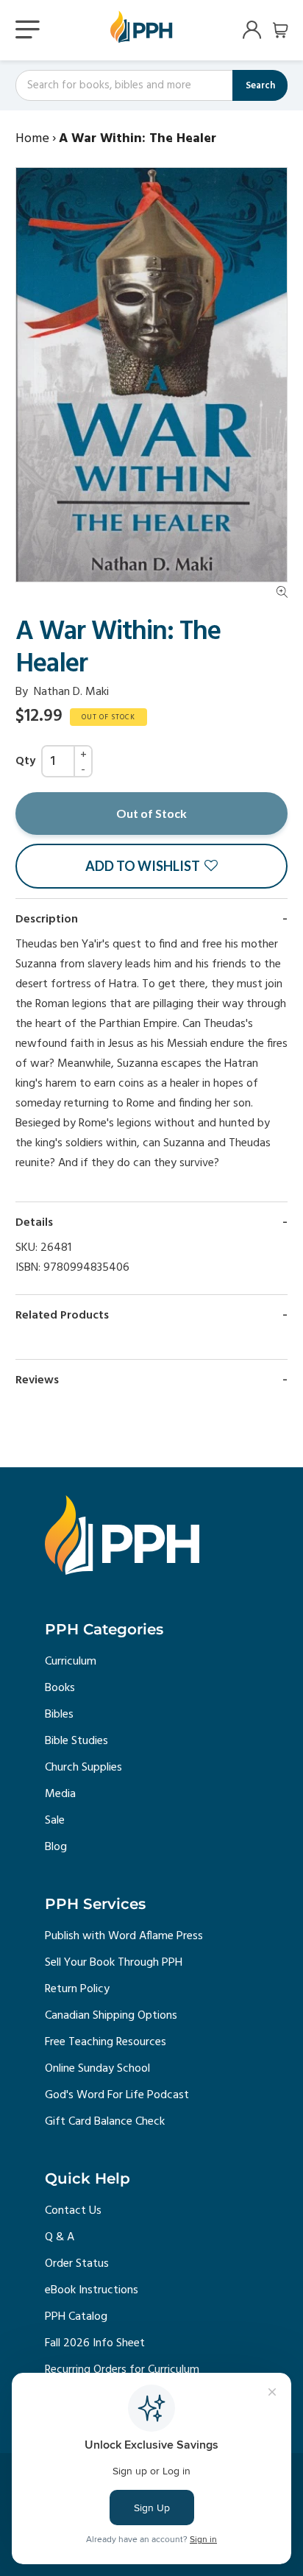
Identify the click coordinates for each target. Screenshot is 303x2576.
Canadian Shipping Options (111, 2016)
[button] (151, 866)
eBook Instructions (92, 2290)
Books (60, 1688)
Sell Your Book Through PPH (114, 1963)
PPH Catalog (76, 2317)
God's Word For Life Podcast (117, 2095)
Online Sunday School (97, 2069)
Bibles (59, 1715)
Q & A (60, 2237)
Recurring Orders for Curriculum (122, 2370)
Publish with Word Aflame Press (124, 1936)
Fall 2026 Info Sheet (95, 2343)
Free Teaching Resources (106, 2042)
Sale (55, 1821)
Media (60, 1794)
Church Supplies (83, 1768)
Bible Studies (76, 1741)
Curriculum (71, 1662)
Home (32, 139)
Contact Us (73, 2211)
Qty (25, 761)
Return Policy (77, 1989)
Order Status (77, 2264)
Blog (56, 1847)
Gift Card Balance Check (105, 2122)
